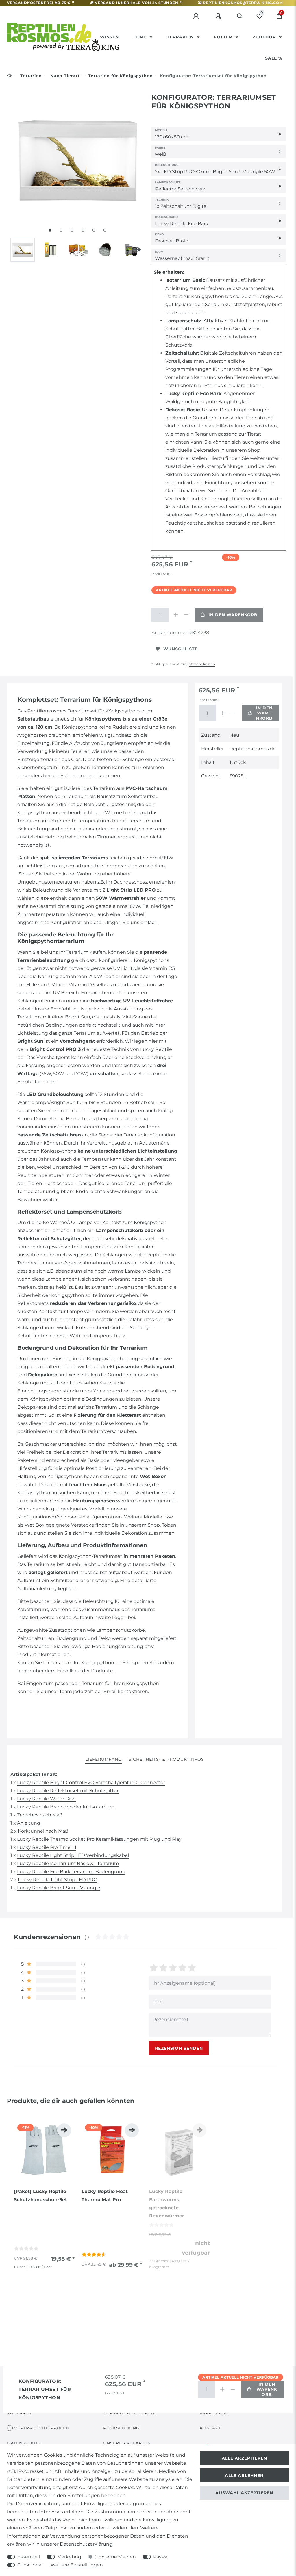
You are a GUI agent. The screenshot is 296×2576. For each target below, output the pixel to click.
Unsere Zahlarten (127, 2443)
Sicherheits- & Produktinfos (166, 1759)
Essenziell (29, 2557)
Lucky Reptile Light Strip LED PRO (58, 1880)
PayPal (161, 2557)
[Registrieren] (219, 16)
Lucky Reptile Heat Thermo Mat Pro (105, 2196)
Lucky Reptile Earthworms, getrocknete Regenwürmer (167, 2204)
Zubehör (265, 37)
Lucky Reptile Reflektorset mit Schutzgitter (68, 1791)
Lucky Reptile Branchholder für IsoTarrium (66, 1807)
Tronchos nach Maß (40, 1815)
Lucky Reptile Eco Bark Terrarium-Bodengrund (71, 1872)
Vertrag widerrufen (42, 2428)
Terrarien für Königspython (120, 76)
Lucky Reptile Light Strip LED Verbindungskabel (73, 1855)
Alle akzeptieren (244, 2458)
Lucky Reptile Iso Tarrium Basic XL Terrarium (68, 1863)
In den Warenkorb (233, 615)
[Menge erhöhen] (176, 615)
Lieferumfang (103, 1759)
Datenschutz (24, 2443)
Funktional (30, 2565)
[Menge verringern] (186, 615)
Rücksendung (121, 2428)
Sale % (274, 58)
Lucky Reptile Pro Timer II (47, 1847)
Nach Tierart (64, 76)
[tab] (103, 1760)
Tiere (140, 37)
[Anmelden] (197, 16)
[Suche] (240, 16)
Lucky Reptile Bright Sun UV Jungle (59, 1888)
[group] (44, 2150)
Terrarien (181, 37)
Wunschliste (181, 649)
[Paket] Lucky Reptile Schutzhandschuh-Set (40, 2196)
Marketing (69, 2557)
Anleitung (29, 1823)
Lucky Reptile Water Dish (46, 1799)
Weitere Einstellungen (77, 2565)
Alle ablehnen (244, 2475)
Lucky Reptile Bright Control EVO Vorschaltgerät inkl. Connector (91, 1783)
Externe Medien (117, 2557)
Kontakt (210, 2428)
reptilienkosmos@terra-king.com (243, 3)
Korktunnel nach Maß (43, 1831)
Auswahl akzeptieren (244, 2493)
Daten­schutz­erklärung (86, 2544)
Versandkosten (202, 664)
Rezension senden (179, 2048)
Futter (224, 37)
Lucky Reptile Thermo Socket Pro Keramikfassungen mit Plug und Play (99, 1839)
